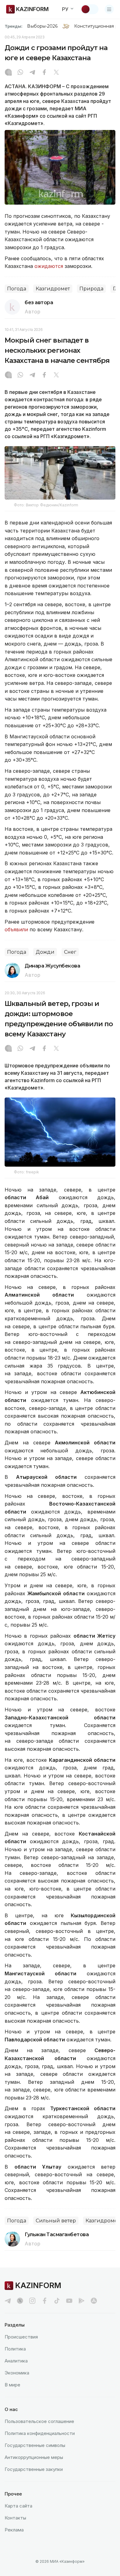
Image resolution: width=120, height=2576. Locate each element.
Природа (91, 289)
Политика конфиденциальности (40, 2433)
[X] (56, 73)
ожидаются (49, 266)
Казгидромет (53, 289)
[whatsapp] (20, 73)
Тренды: (14, 26)
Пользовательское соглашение (39, 2421)
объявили (16, 929)
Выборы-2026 (42, 26)
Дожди (45, 952)
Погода (17, 289)
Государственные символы (35, 2445)
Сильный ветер (56, 2221)
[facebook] (45, 2301)
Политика (15, 2349)
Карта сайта (18, 2506)
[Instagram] (8, 73)
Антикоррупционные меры (34, 2457)
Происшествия (21, 2337)
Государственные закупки (34, 2469)
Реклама (14, 2530)
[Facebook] (44, 73)
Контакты (15, 2518)
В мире (12, 2385)
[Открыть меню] (109, 9)
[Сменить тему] (90, 9)
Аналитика (16, 2361)
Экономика (17, 2373)
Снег (70, 952)
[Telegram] (32, 73)
